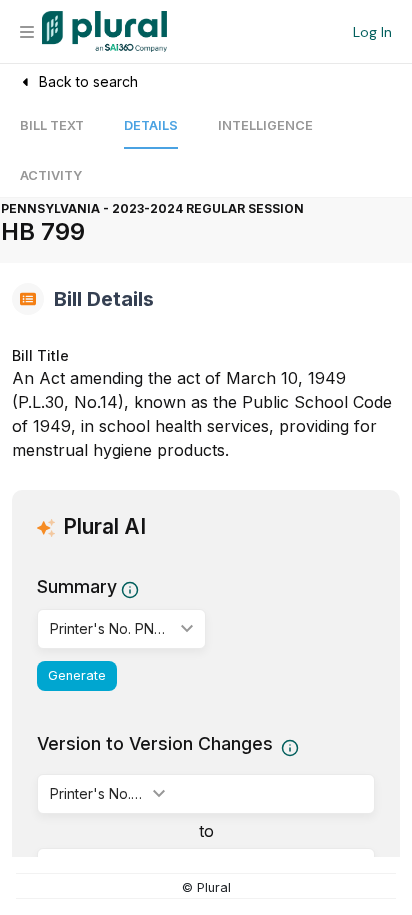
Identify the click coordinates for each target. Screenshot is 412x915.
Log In (372, 32)
